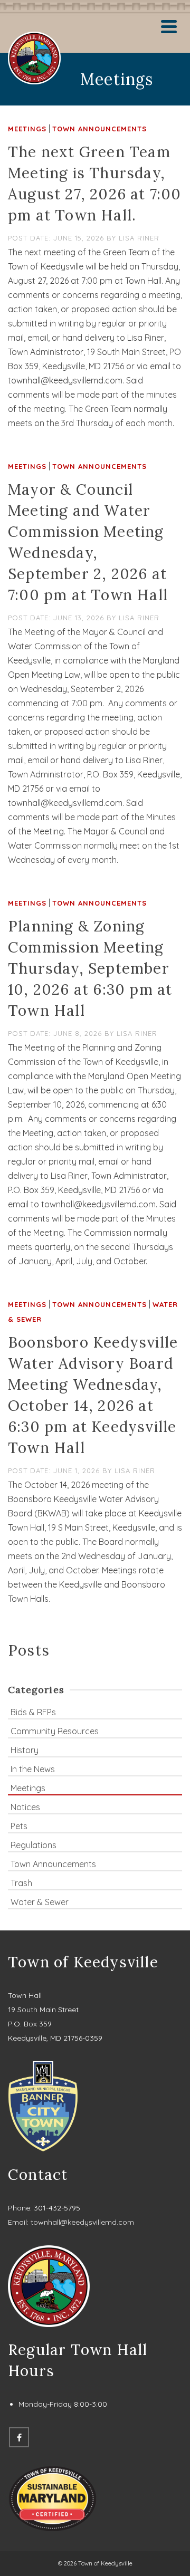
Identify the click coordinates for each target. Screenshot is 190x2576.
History (25, 1750)
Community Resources (55, 1731)
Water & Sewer (40, 1902)
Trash (21, 1883)
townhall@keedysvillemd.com (82, 2222)
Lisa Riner (139, 238)
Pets (19, 1826)
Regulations (34, 1845)
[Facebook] (19, 2437)
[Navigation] (169, 26)
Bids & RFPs (33, 1712)
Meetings (27, 129)
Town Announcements (99, 129)
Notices (25, 1807)
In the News (33, 1769)
